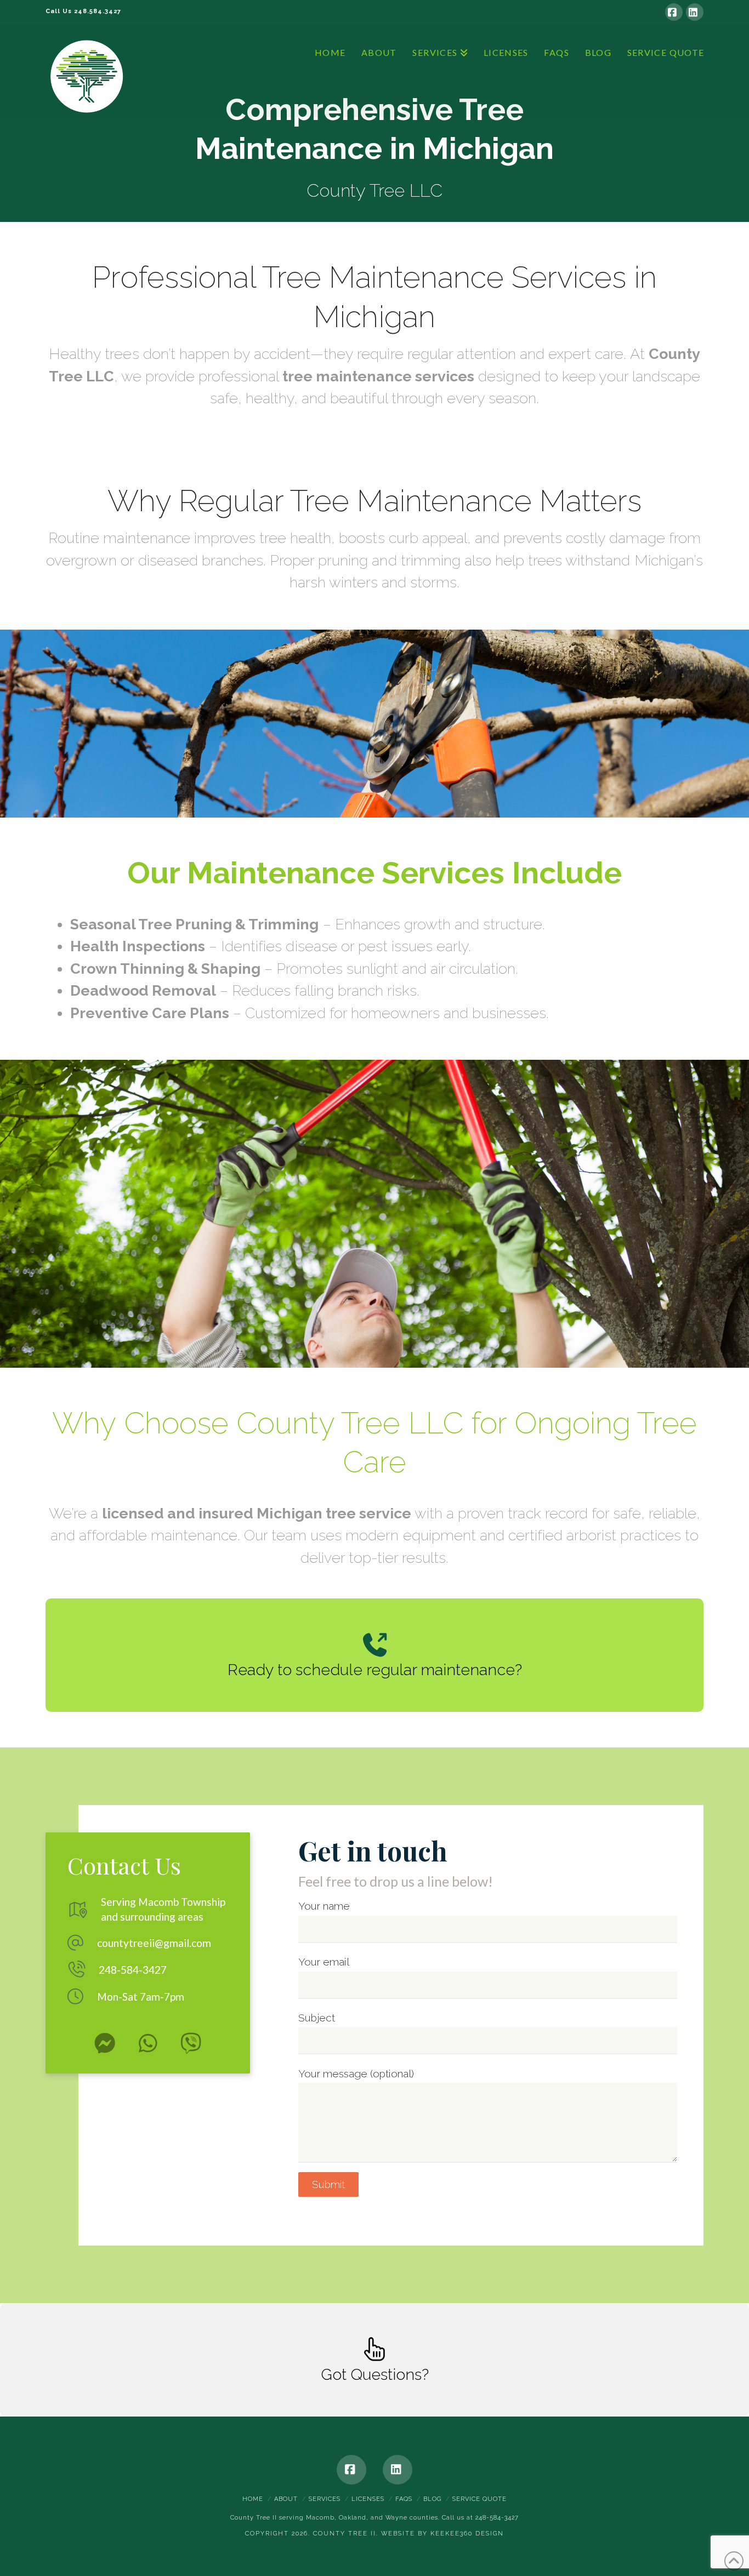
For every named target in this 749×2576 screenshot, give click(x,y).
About (286, 2499)
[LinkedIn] (695, 12)
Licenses (368, 2499)
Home (253, 2499)
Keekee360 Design (467, 2534)
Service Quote (480, 2499)
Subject (317, 2018)
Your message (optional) (356, 2074)
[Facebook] (674, 12)
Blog (432, 2499)
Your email (324, 1962)
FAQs (404, 2499)
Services (325, 2499)
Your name (324, 1906)
